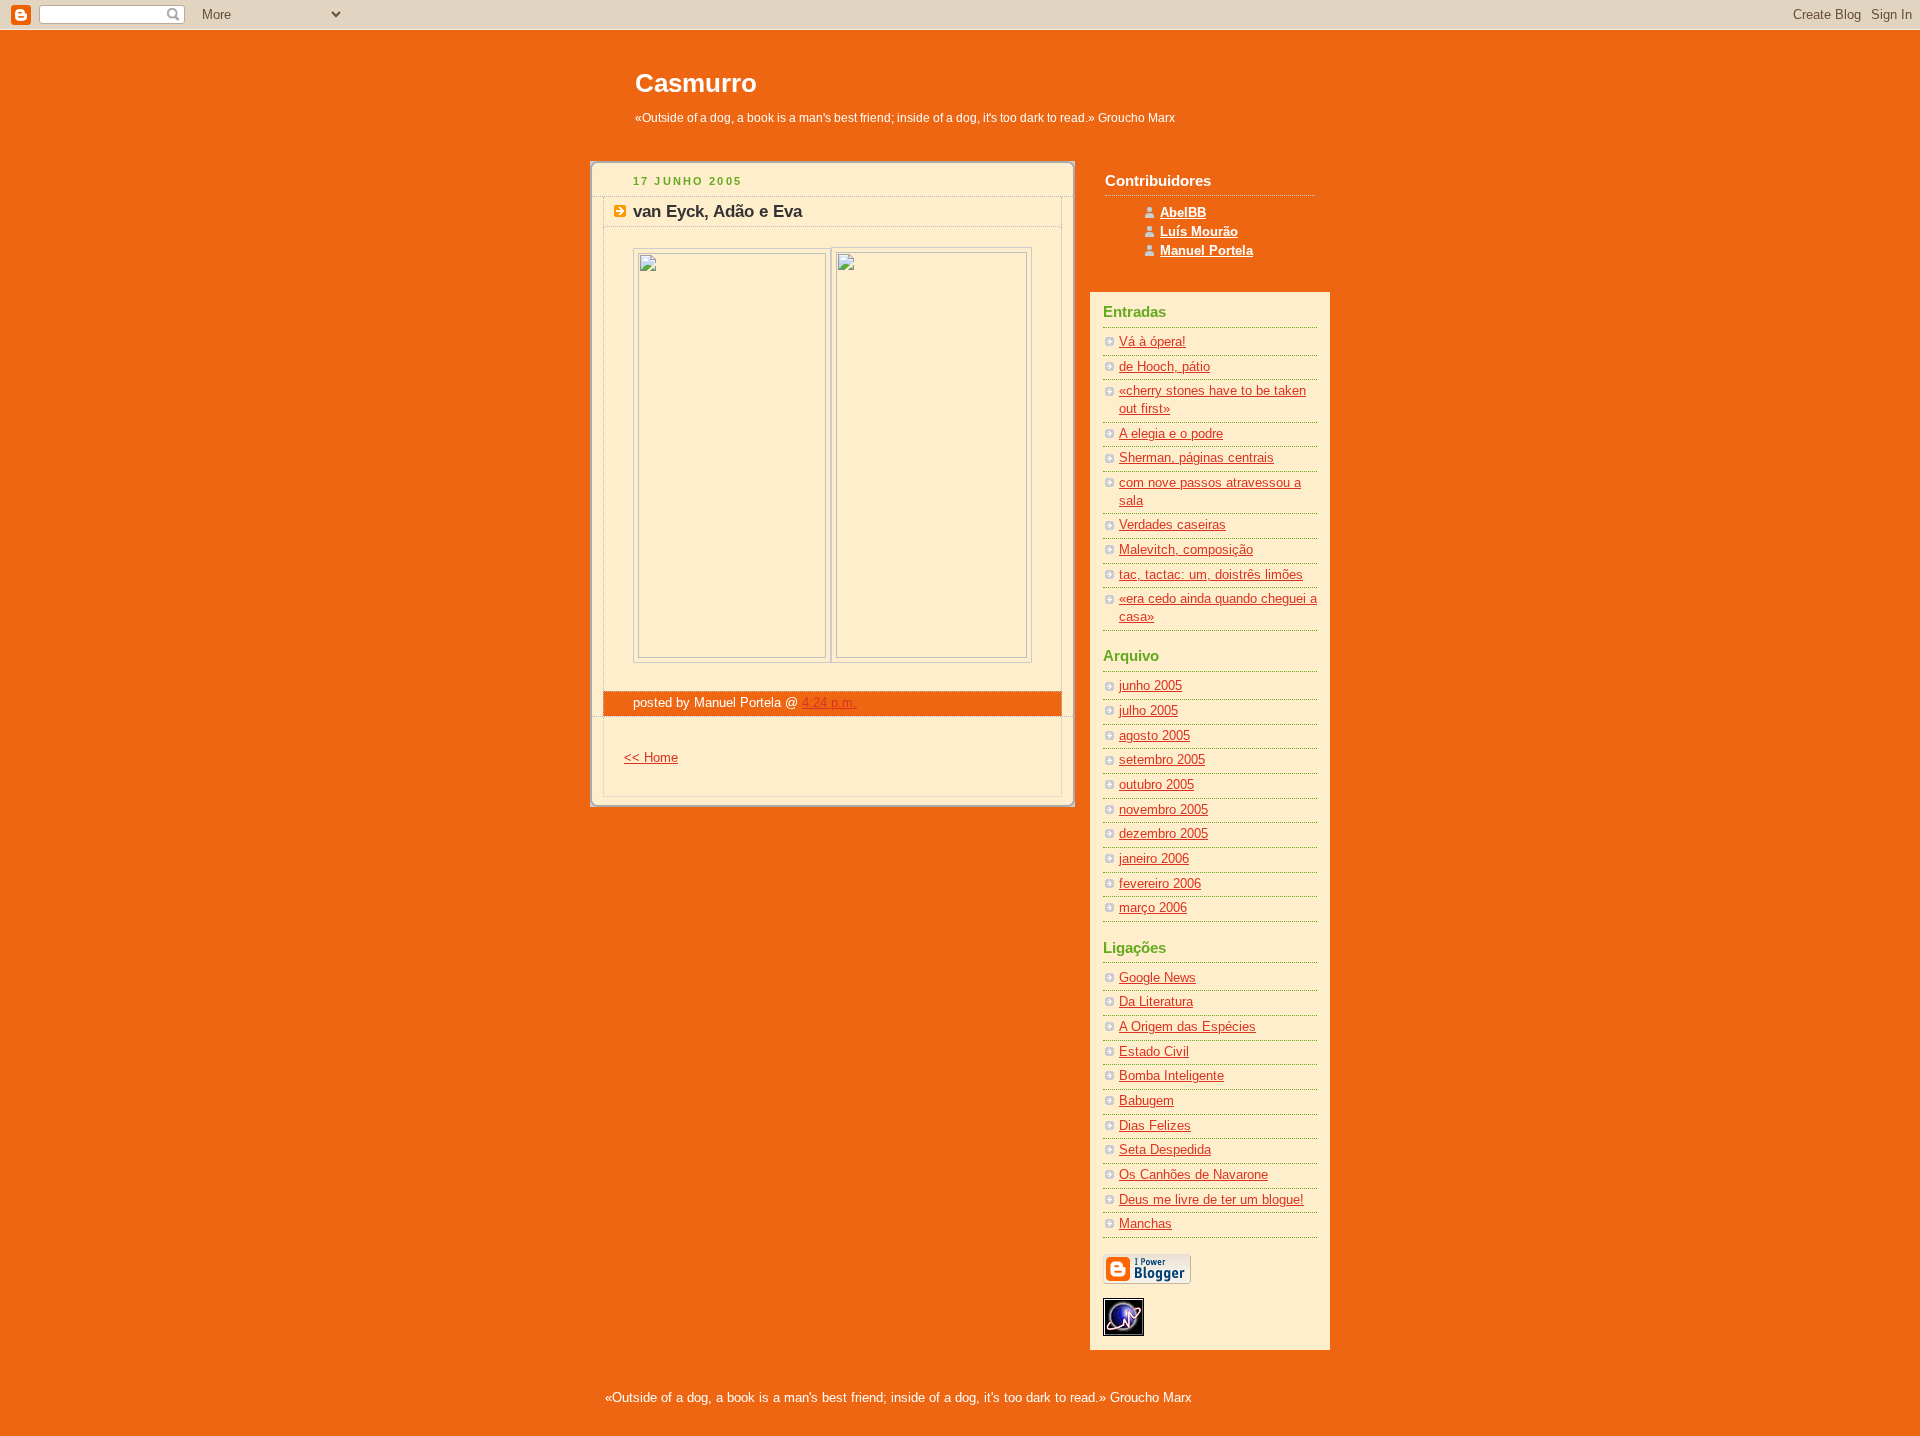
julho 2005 (1148, 711)
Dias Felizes (1155, 1126)
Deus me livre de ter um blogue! (1211, 1200)
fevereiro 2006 (1160, 884)
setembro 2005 (1162, 760)
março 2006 (1153, 908)
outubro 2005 (1156, 785)
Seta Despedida (1165, 1150)
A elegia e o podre (1171, 434)
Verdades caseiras (1172, 525)
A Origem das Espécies (1187, 1027)
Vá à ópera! (1152, 342)
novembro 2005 (1163, 810)
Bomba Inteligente (1171, 1076)
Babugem (1146, 1101)
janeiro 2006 (1154, 859)
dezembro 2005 (1163, 834)
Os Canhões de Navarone (1193, 1175)
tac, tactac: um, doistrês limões (1211, 575)
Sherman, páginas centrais (1196, 458)
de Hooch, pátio (1164, 367)
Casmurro (696, 83)
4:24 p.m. (829, 703)
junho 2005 (1150, 686)
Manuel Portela (1206, 251)
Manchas (1145, 1224)
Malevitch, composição (1186, 550)
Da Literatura (1156, 1002)
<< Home (651, 758)
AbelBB (1183, 213)
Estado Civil (1154, 1052)
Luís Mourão (1199, 232)
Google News (1157, 978)
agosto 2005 (1154, 736)
